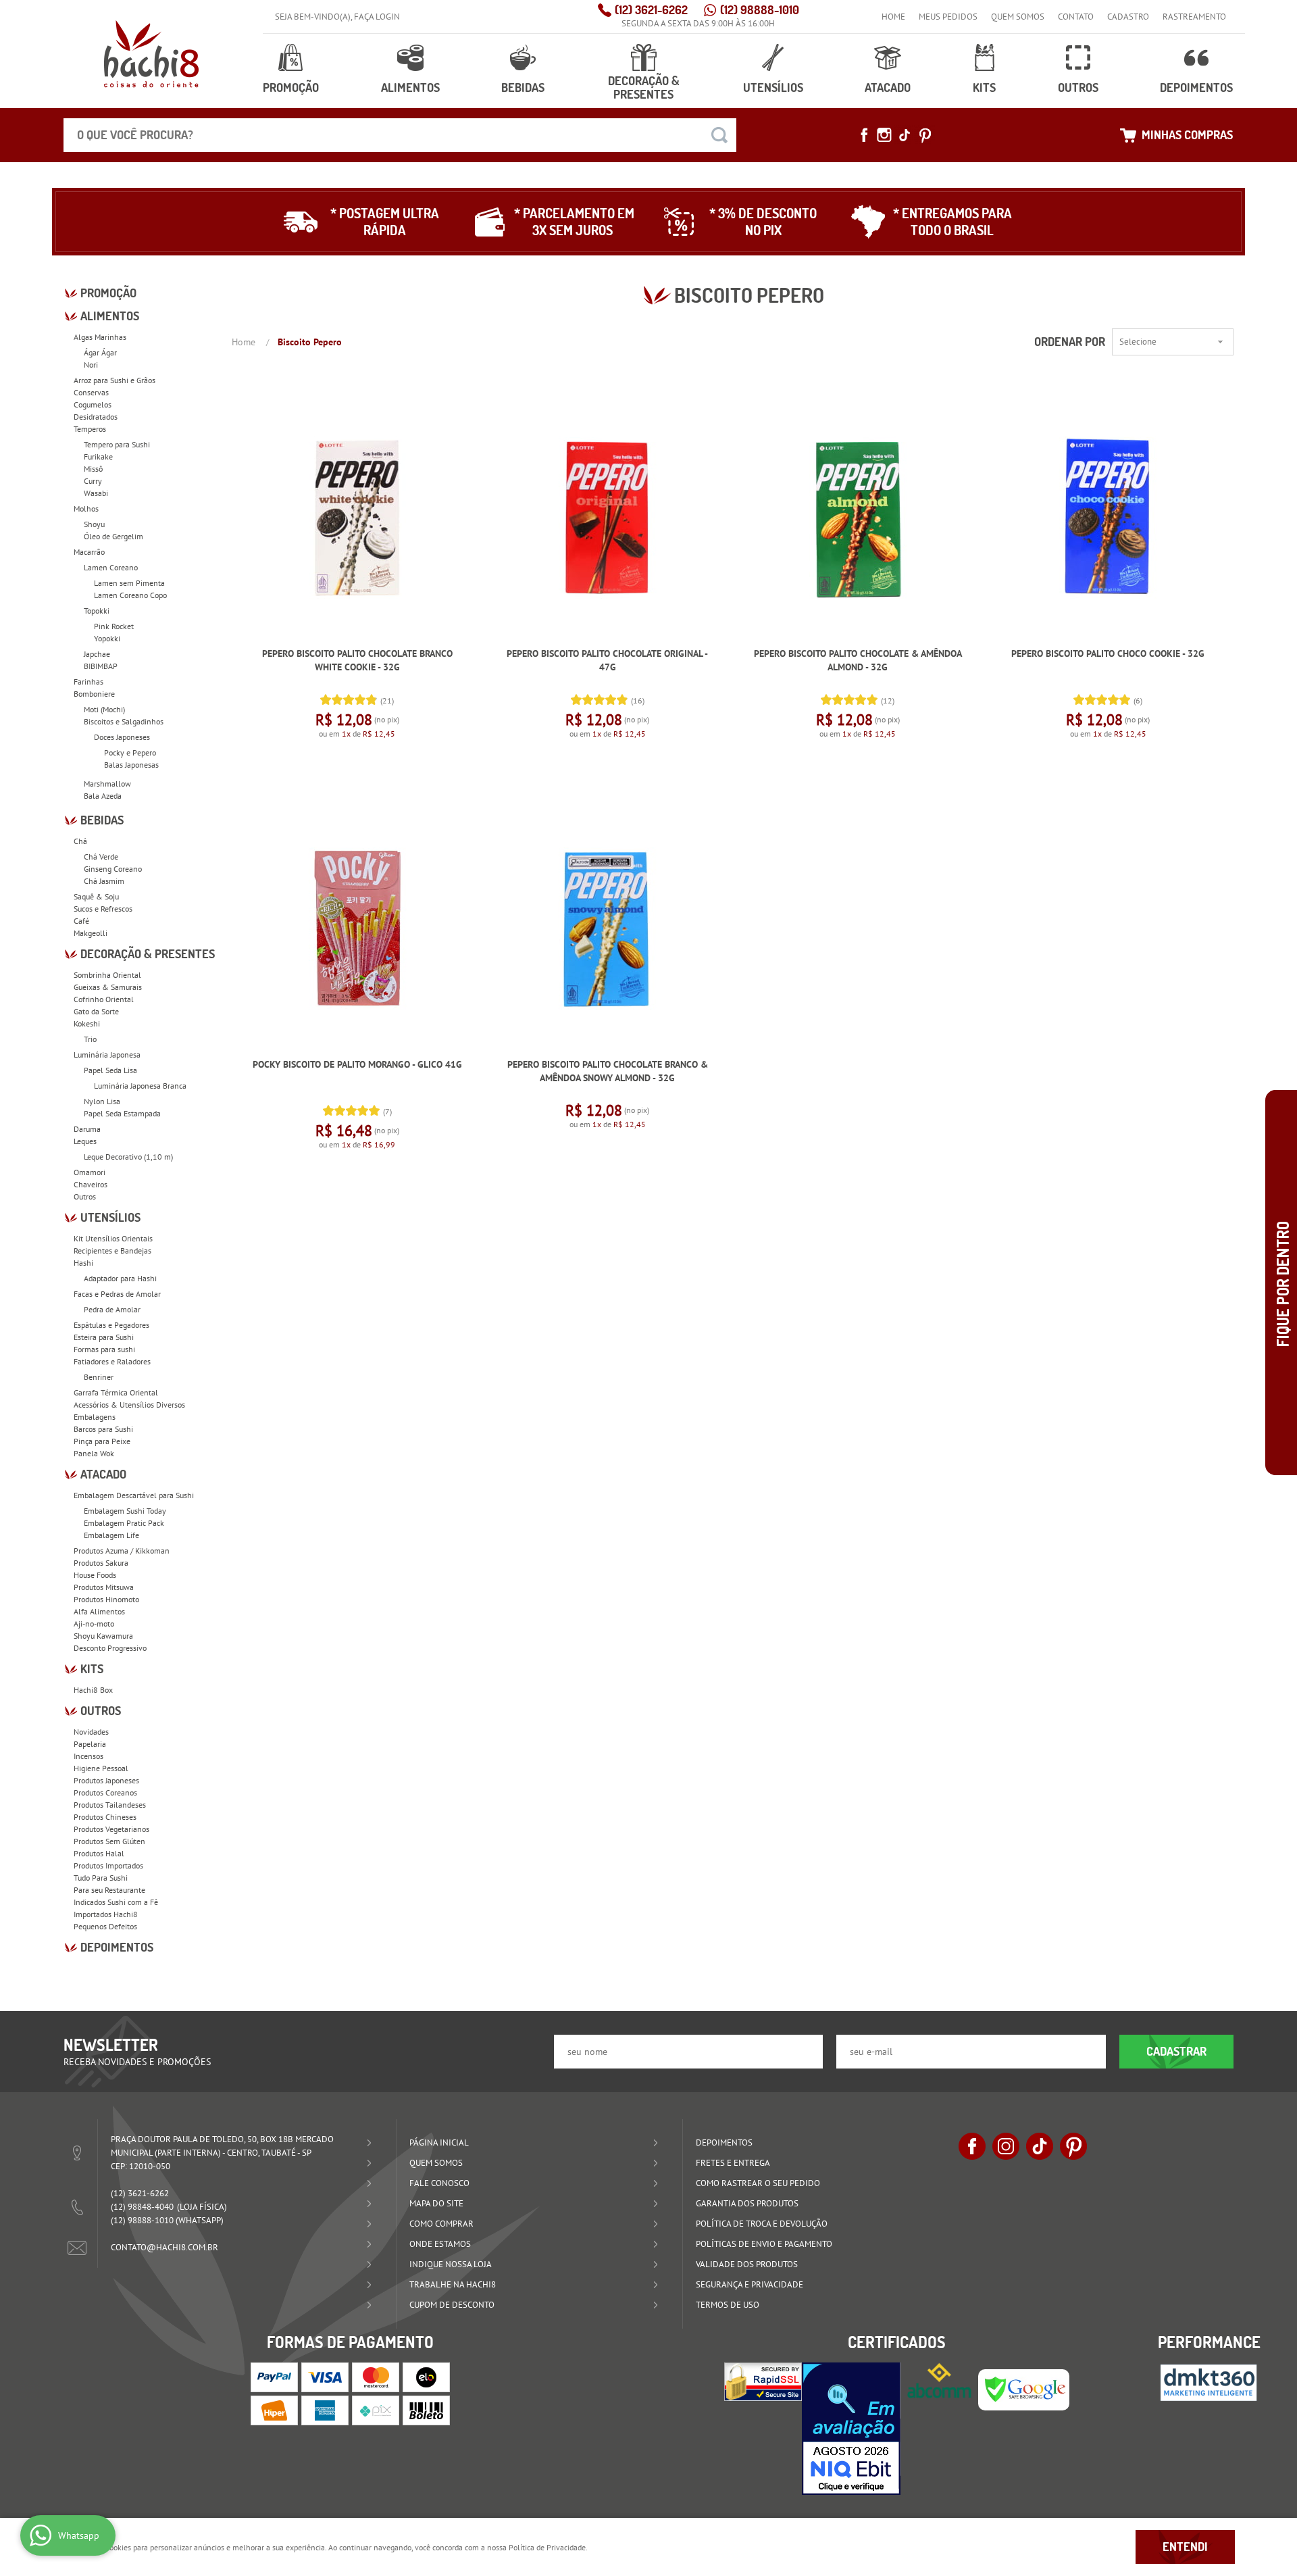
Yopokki (107, 638)
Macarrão (89, 552)
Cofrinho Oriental (104, 999)
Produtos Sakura (101, 1563)
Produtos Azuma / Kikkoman (122, 1551)
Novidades (91, 1732)
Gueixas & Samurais (108, 987)
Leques (85, 1141)
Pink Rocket (114, 626)
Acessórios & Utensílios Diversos (129, 1405)
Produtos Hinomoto (106, 1599)
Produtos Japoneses (106, 1780)
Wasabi (96, 493)
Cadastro (1128, 17)
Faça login (377, 17)
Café (81, 921)
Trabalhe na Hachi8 (453, 2284)
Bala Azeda (103, 796)
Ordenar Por (1070, 342)
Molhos (86, 509)
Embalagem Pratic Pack (124, 1523)
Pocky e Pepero (130, 752)
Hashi (83, 1263)
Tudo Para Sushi (101, 1878)
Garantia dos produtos (747, 2203)
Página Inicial (439, 2142)
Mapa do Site (436, 2203)
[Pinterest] (925, 135)
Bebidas (523, 88)
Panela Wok (94, 1453)
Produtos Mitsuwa (104, 1587)
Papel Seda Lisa (110, 1070)
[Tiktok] (905, 135)
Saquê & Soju (96, 896)
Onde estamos (440, 2244)
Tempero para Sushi (117, 444)
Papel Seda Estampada (122, 1113)
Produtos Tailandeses (110, 1805)
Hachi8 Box (93, 1690)
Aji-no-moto (94, 1624)
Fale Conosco (439, 2183)
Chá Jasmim (104, 881)
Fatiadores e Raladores (112, 1361)
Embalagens (95, 1417)
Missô (93, 469)
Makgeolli (91, 933)
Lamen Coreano (111, 567)
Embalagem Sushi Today (125, 1511)
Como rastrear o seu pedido (758, 2183)
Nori (91, 365)
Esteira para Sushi (104, 1337)
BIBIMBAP (101, 666)
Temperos (90, 429)
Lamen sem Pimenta (129, 583)
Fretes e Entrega (733, 2163)
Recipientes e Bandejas (112, 1250)
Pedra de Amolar (112, 1309)
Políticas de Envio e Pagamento (764, 2244)
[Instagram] (884, 135)
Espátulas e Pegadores (111, 1325)
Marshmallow (107, 784)
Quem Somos (1018, 17)
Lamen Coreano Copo (130, 595)
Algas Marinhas (100, 337)
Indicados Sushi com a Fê (116, 1902)
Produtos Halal (99, 1853)
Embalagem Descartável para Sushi (134, 1495)
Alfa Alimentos (99, 1611)
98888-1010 (760, 10)
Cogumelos (93, 404)
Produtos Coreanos (105, 1792)
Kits (984, 88)
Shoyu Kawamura (103, 1636)
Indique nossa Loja (451, 2264)
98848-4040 (142, 2207)
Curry (93, 481)
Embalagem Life (111, 1535)
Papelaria (90, 1744)
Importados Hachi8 (106, 1914)
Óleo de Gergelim (113, 536)
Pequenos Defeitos (105, 1926)
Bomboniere (94, 694)
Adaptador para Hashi (120, 1278)
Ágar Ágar (100, 352)
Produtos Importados (108, 1865)
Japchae (97, 654)
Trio (90, 1039)
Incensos (88, 1756)
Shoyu (94, 524)
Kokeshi (87, 1023)
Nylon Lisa (102, 1101)
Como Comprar (441, 2224)
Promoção (291, 88)
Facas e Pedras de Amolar (117, 1294)
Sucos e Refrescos (103, 909)
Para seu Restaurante (109, 1890)
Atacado (888, 88)
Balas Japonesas (131, 765)
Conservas (91, 392)
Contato (1076, 17)
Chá (80, 841)
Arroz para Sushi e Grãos (115, 380)
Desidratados (96, 417)
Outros (1078, 88)
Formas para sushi (104, 1349)
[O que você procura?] (719, 135)
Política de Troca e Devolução (762, 2224)
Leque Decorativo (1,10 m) (128, 1157)
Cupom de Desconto (452, 2305)
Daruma (87, 1129)
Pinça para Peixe (102, 1441)
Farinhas (88, 682)
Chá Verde (101, 857)
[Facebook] (864, 135)
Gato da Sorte (96, 1011)
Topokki (97, 611)
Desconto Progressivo (110, 1648)
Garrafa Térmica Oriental (116, 1392)
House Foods (95, 1575)
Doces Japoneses (122, 737)
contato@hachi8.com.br (164, 2247)
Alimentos (410, 88)
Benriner (99, 1377)
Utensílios (773, 88)
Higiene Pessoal (101, 1768)
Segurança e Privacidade (749, 2284)
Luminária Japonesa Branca (140, 1086)
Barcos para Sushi (103, 1429)
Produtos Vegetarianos (111, 1829)
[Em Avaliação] (851, 2429)
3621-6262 (651, 10)
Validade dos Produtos (747, 2264)
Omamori (90, 1172)
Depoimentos (1196, 88)
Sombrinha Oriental (107, 975)
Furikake (98, 456)
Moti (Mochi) (104, 709)
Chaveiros (91, 1184)
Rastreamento (1194, 17)
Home (893, 17)
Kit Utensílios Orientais (113, 1238)
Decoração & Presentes (644, 88)
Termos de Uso (728, 2305)
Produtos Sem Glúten (109, 1841)
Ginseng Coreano (113, 869)
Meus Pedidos (948, 17)
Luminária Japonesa (107, 1055)
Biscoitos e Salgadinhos (124, 721)
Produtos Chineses (105, 1817)
